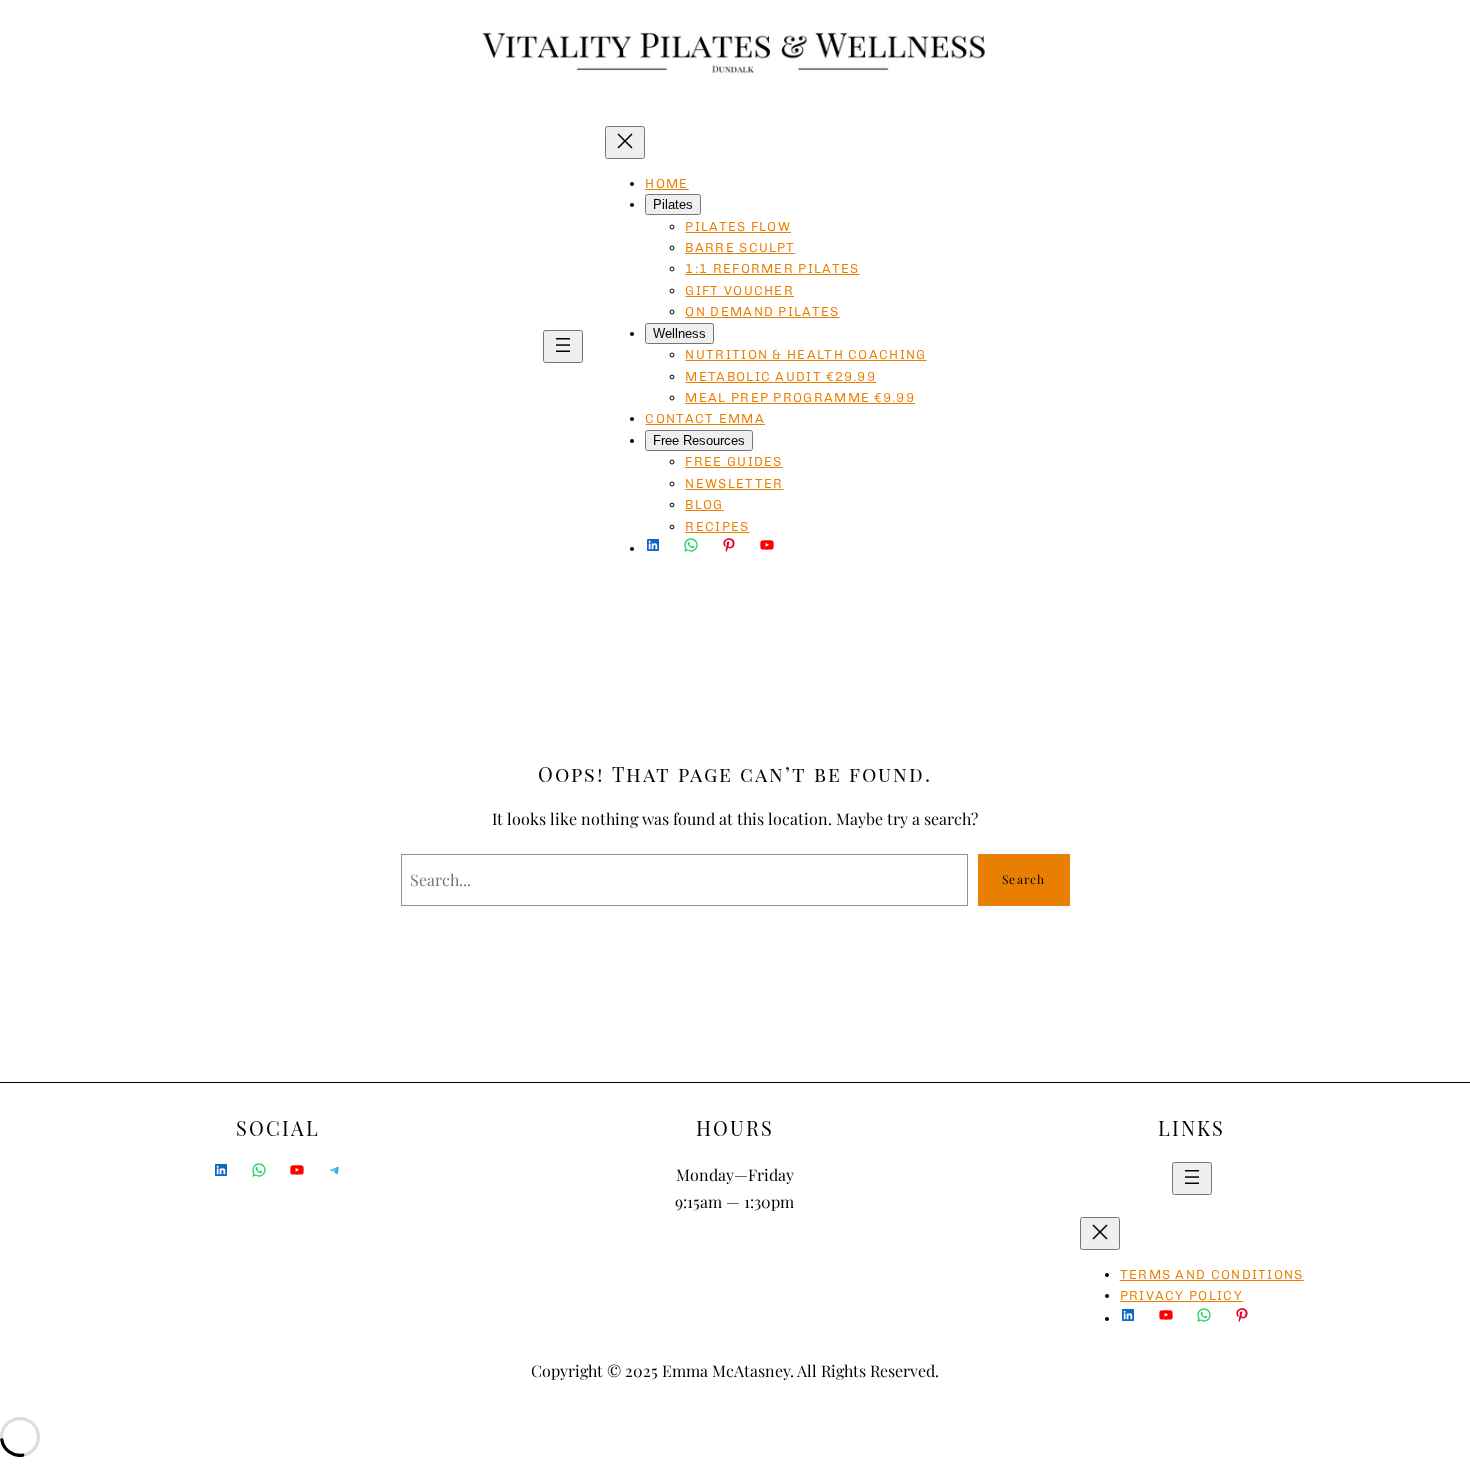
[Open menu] (563, 346)
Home (666, 183)
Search (1023, 879)
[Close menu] (625, 142)
